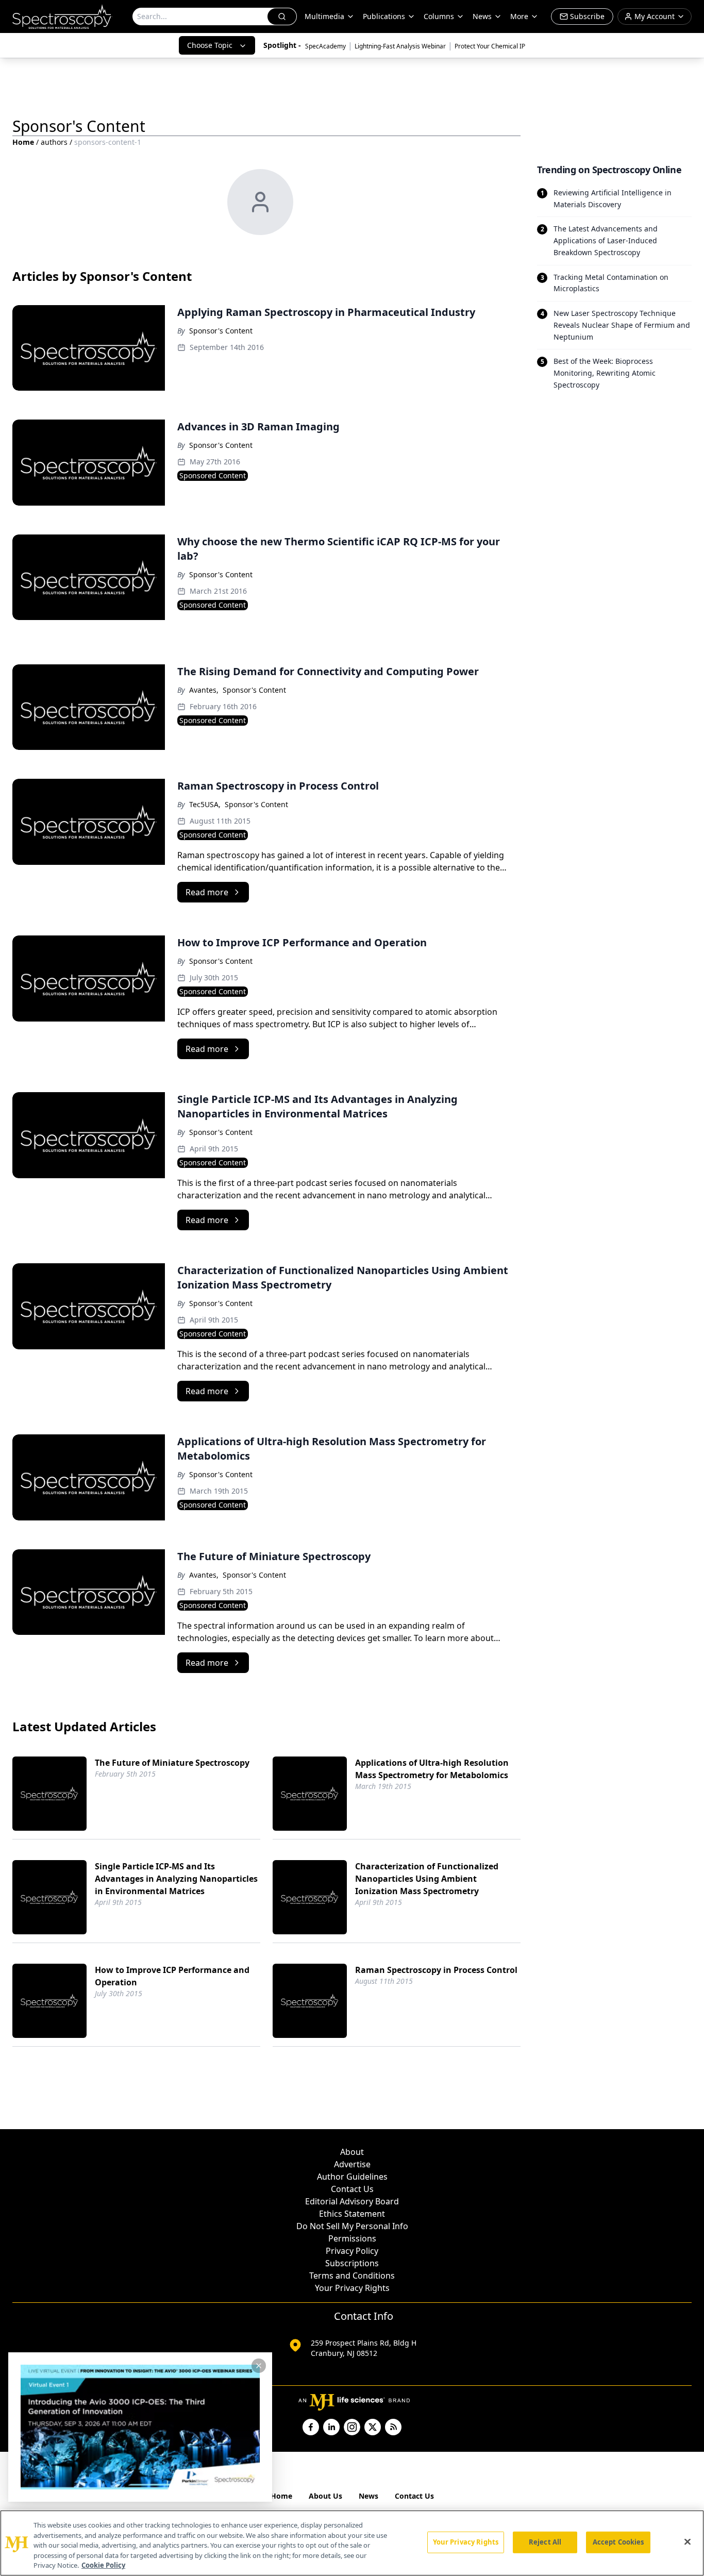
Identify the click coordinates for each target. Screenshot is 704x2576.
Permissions (352, 2238)
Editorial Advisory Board (352, 2201)
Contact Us (352, 2189)
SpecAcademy (325, 46)
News (368, 2496)
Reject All (545, 2542)
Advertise (352, 2164)
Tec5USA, (205, 804)
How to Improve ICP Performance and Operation (172, 1976)
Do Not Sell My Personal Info (352, 2226)
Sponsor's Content (221, 331)
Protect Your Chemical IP (490, 46)
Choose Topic (210, 45)
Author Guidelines (352, 2177)
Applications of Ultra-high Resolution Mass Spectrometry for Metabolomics (432, 1769)
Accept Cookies (618, 2542)
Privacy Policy (352, 2251)
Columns (439, 16)
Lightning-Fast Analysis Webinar (400, 46)
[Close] (688, 2542)
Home (23, 142)
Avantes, (204, 690)
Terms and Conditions (352, 2276)
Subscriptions (352, 2263)
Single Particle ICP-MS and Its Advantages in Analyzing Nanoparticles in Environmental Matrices (176, 1879)
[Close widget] (259, 2366)
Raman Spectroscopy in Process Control (436, 1970)
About (352, 2152)
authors (54, 142)
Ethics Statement (352, 2214)
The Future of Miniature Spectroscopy (172, 1763)
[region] (352, 2543)
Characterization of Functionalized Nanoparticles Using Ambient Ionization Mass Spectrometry (427, 1879)
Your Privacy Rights (352, 2288)
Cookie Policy (103, 2565)
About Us (325, 2496)
